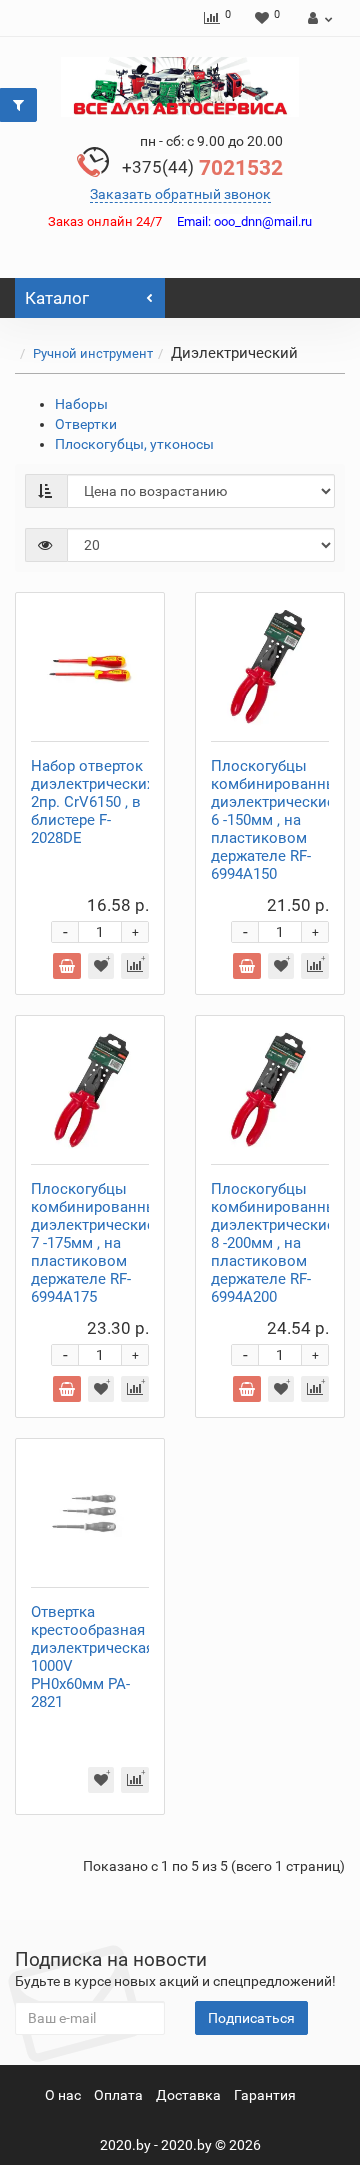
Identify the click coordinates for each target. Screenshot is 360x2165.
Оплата (118, 2095)
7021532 (202, 168)
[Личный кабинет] (317, 18)
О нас (63, 2095)
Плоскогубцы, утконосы (134, 444)
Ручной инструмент (93, 353)
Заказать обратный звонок (180, 194)
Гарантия (265, 2095)
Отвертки (86, 424)
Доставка (188, 2095)
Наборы (81, 404)
